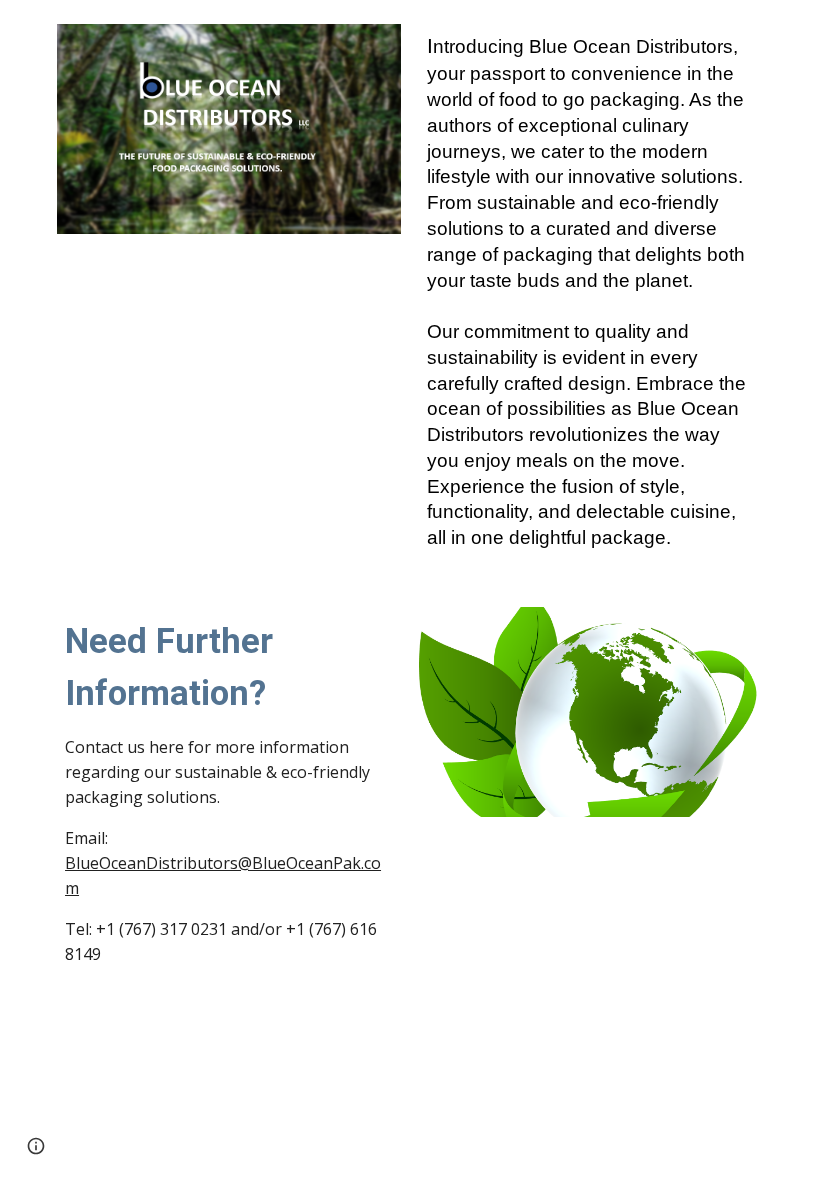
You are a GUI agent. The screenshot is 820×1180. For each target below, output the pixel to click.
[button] (36, 1146)
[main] (591, 291)
